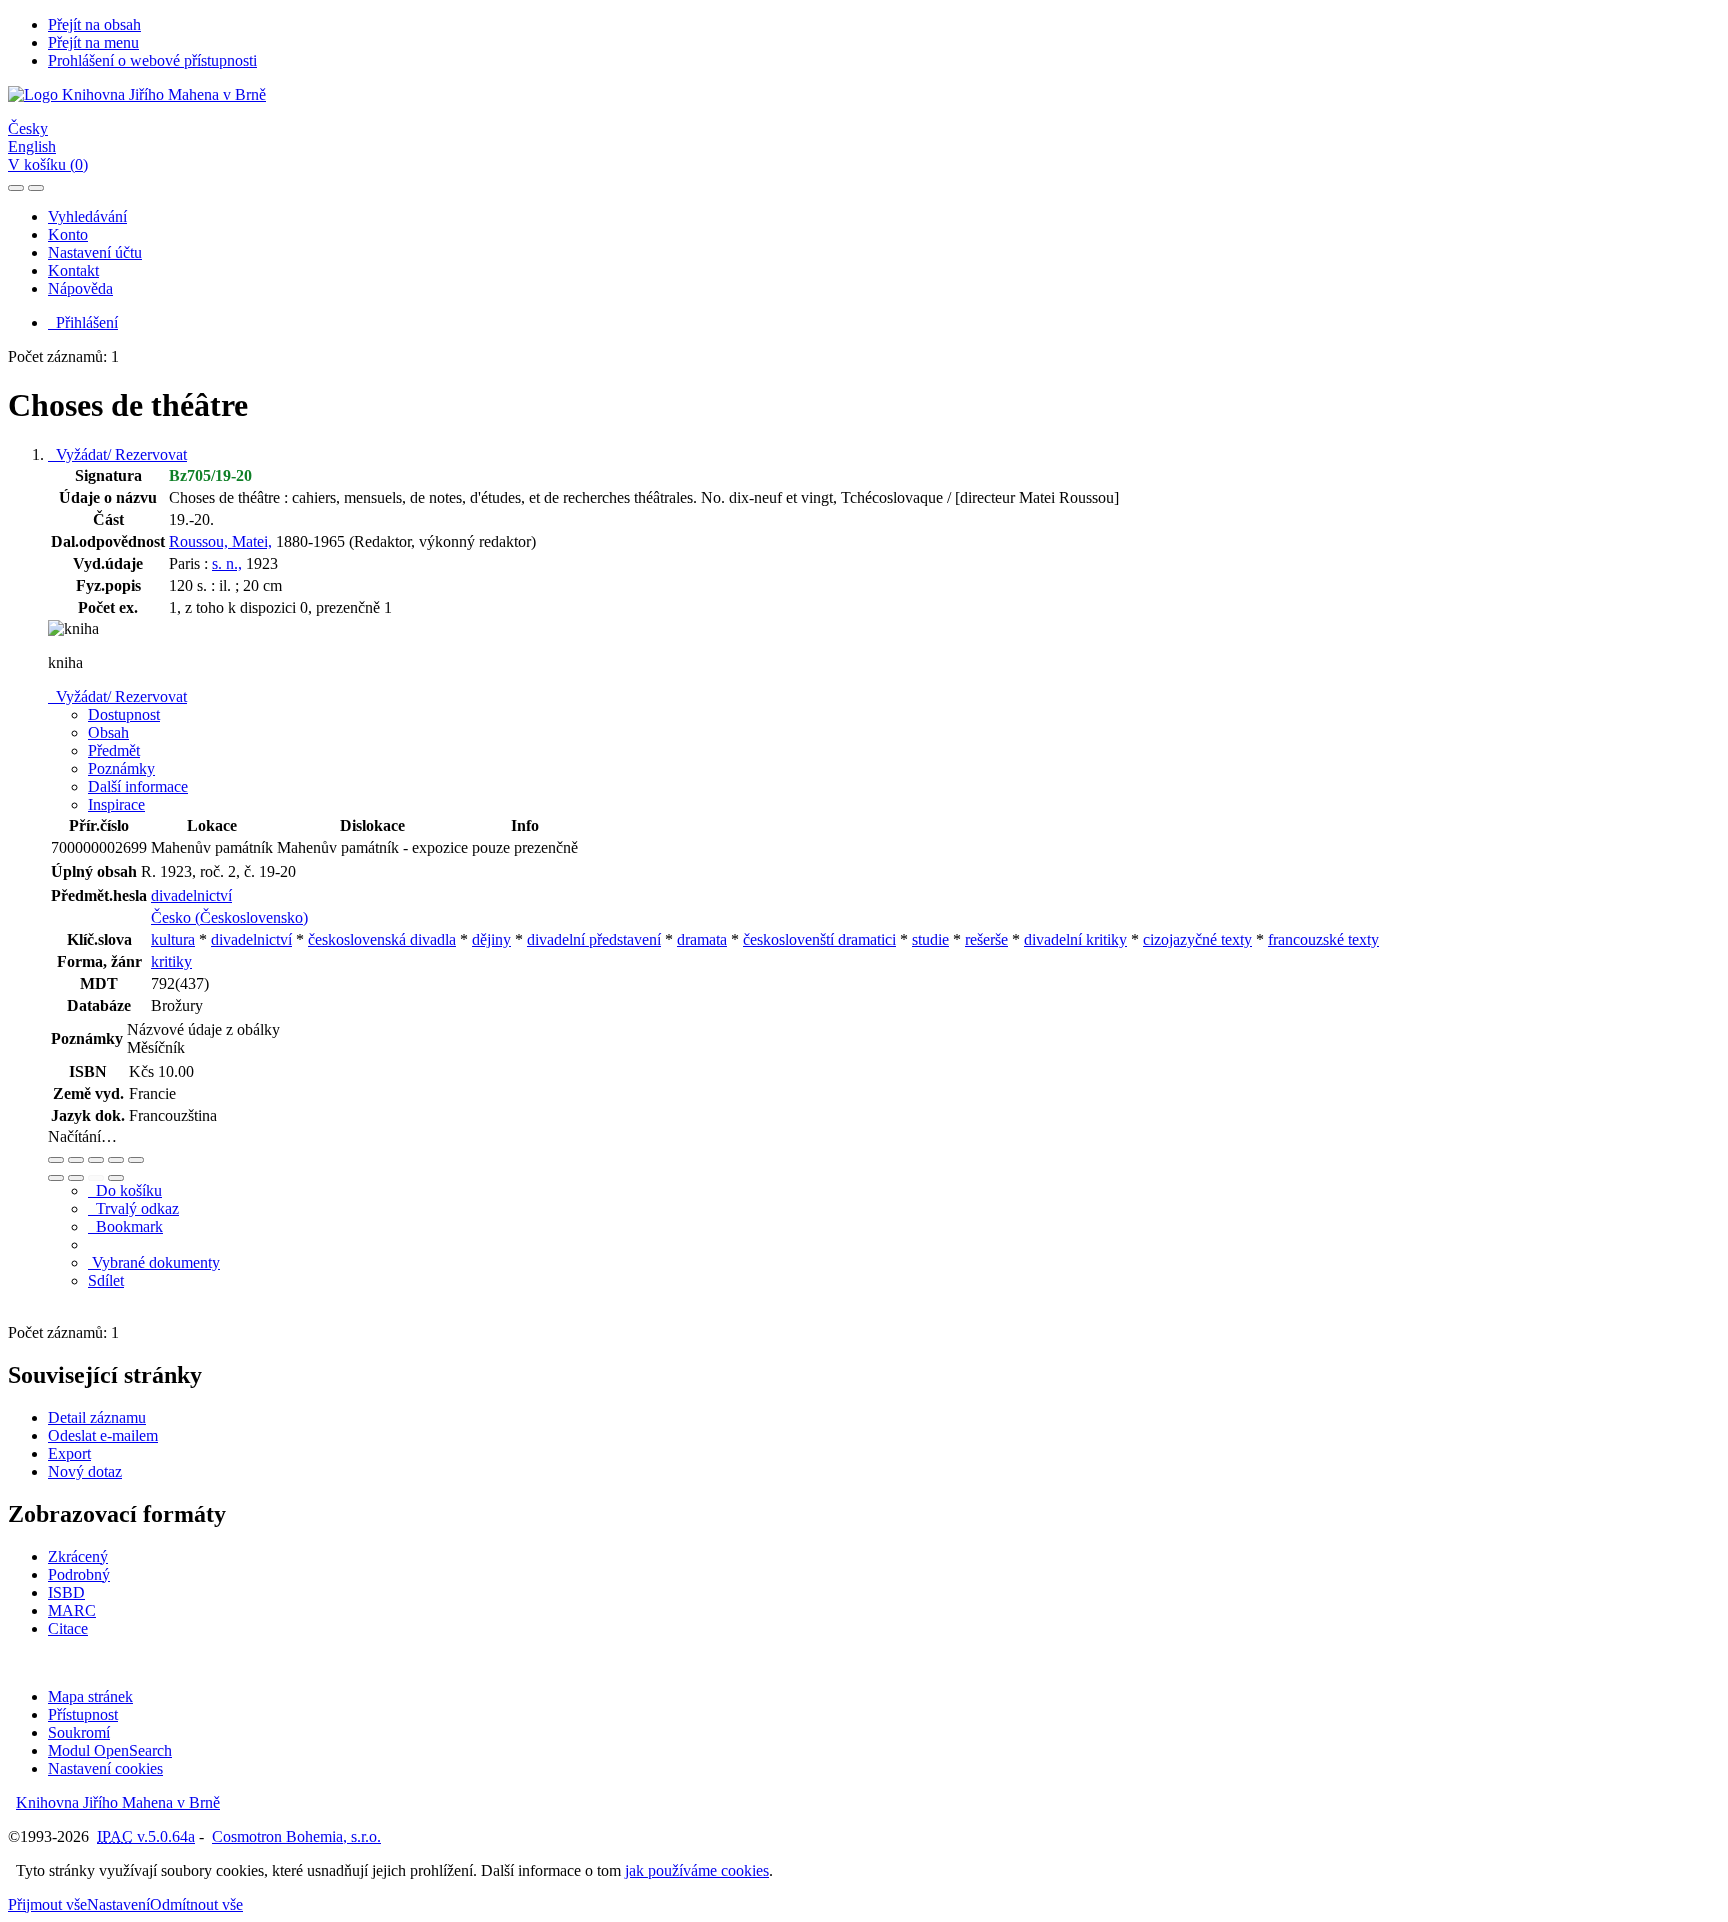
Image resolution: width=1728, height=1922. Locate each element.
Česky (28, 128)
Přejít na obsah (94, 24)
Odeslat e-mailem (103, 1435)
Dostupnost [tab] (124, 714)
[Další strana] (116, 1178)
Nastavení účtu (95, 252)
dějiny (491, 939)
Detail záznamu (97, 1417)
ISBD (66, 1592)
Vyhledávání (87, 216)
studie (930, 939)
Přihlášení (83, 322)
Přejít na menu (93, 42)
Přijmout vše (47, 1904)
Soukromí (79, 1732)
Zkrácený (78, 1556)
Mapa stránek (90, 1696)
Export (69, 1453)
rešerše (986, 939)
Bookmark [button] (125, 1226)
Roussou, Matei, (220, 541)
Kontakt (73, 270)
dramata (702, 939)
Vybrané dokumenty (154, 1262)
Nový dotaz (85, 1471)
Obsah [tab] (108, 732)
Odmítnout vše (196, 1904)
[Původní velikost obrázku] (96, 1160)
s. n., (227, 563)
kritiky (171, 961)
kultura (173, 939)
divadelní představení (594, 939)
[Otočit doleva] (56, 1178)
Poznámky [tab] (121, 768)
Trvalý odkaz (133, 1208)
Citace (68, 1628)
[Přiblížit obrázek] (56, 1160)
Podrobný (79, 1574)
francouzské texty (1323, 939)
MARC (72, 1610)
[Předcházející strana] (96, 1178)
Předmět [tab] (114, 750)
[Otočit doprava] (76, 1178)
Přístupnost (83, 1714)
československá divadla (382, 939)
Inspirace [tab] (116, 804)
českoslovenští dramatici (819, 939)
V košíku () (48, 164)
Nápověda (80, 288)
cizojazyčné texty (1197, 939)
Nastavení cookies (105, 1768)
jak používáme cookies (697, 1870)
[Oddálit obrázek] (76, 1160)
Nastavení (118, 1904)
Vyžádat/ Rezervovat (117, 454)
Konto (68, 234)
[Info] (136, 1160)
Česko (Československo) (229, 917)
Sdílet (106, 1280)
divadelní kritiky (1075, 939)
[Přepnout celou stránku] (116, 1160)
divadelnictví (191, 895)
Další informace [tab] (138, 786)
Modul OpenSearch (110, 1750)
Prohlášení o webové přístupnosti (152, 60)
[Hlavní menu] (36, 188)
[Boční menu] (16, 188)
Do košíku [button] (125, 1190)
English (32, 146)
